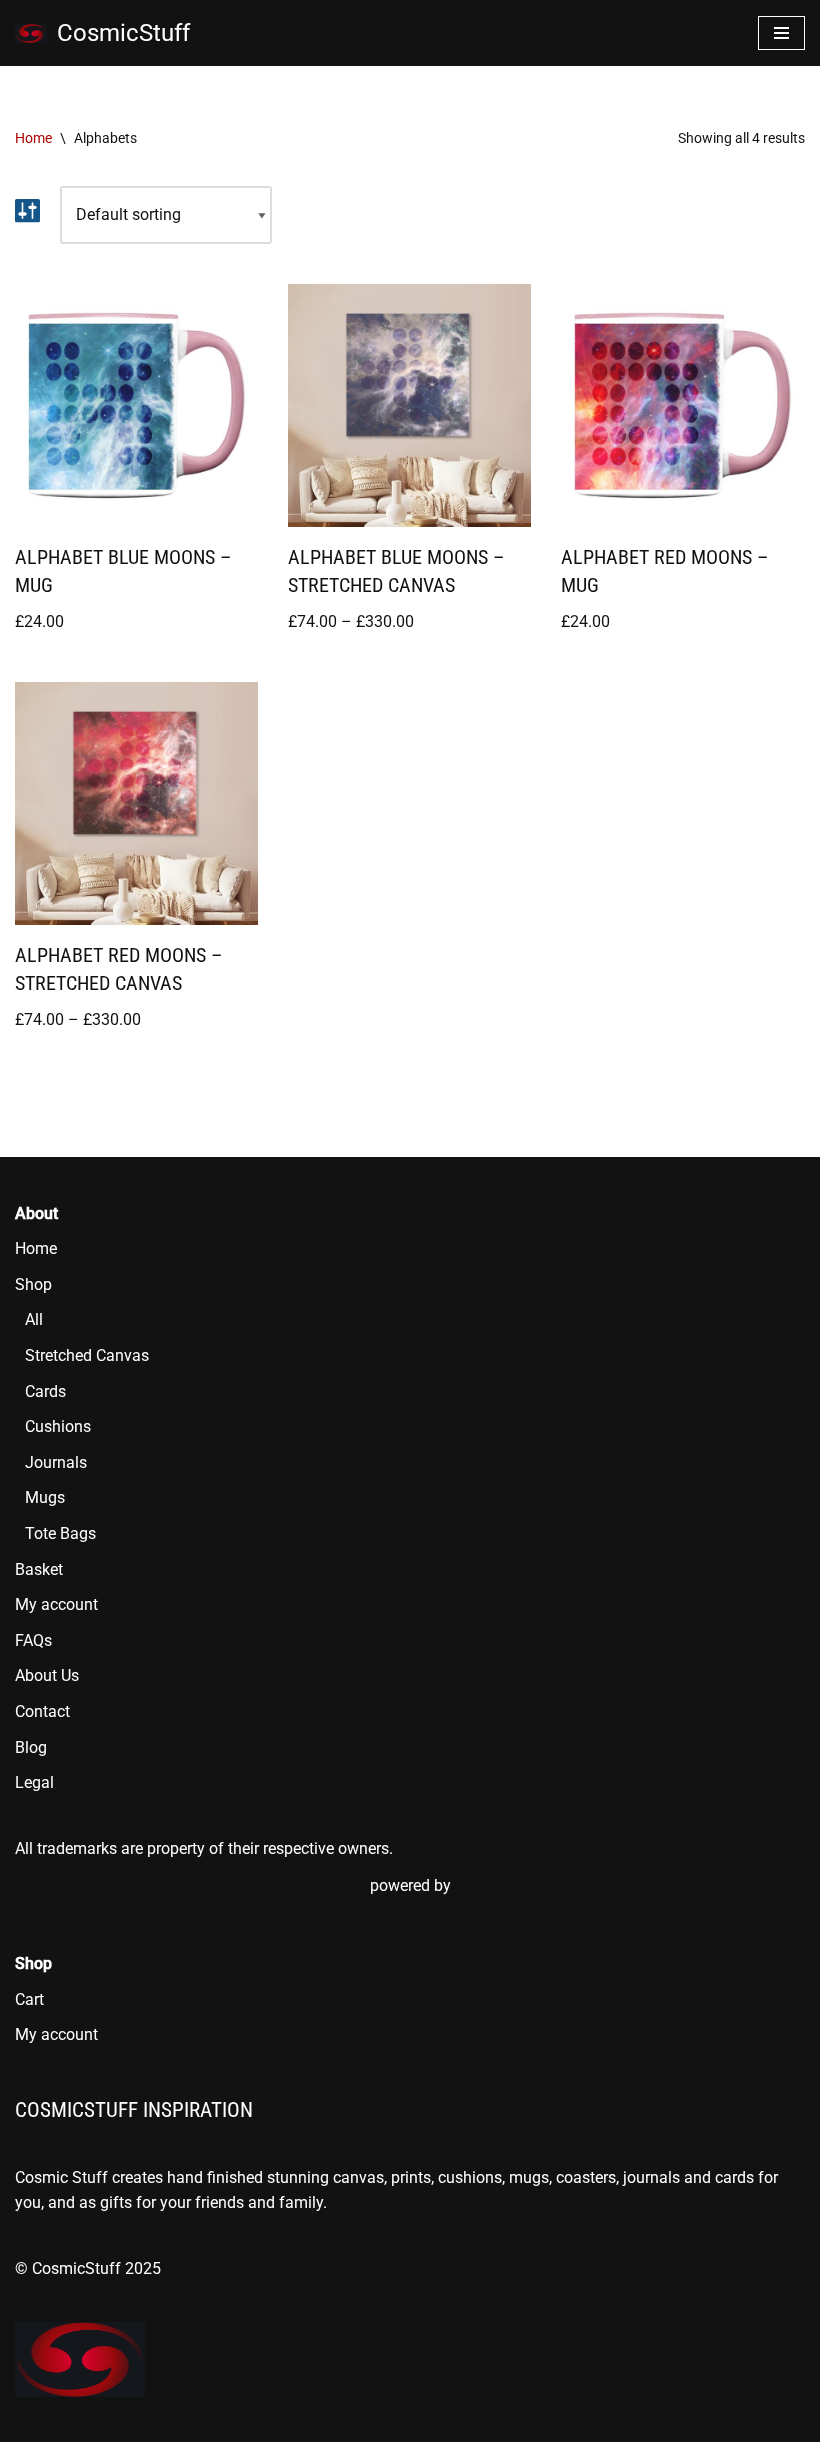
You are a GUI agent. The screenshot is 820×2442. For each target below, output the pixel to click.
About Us (47, 1675)
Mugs (45, 1497)
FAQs (33, 1640)
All (34, 1319)
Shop (33, 1284)
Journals (56, 1462)
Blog (31, 1747)
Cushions (58, 1426)
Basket (39, 1569)
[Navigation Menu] (781, 33)
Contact (42, 1711)
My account (56, 1604)
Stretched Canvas (87, 1355)
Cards (45, 1391)
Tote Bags (60, 1533)
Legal (34, 1782)
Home (33, 138)
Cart (29, 1999)
